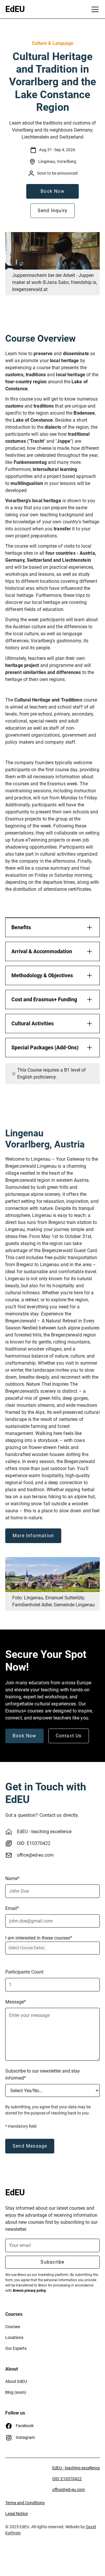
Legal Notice (16, 2514)
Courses (14, 2314)
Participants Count (24, 1972)
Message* (16, 2002)
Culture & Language (53, 43)
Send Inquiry (52, 211)
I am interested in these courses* (39, 1938)
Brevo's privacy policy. (30, 2291)
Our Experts (16, 2348)
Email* (12, 1908)
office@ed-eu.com (35, 1855)
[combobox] (52, 1948)
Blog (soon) (16, 2392)
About (12, 2369)
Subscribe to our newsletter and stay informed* (43, 2074)
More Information (33, 1536)
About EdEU (16, 2381)
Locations (14, 2337)
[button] (94, 9)
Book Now (52, 191)
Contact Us (69, 1736)
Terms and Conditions (25, 2503)
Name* (12, 1878)
